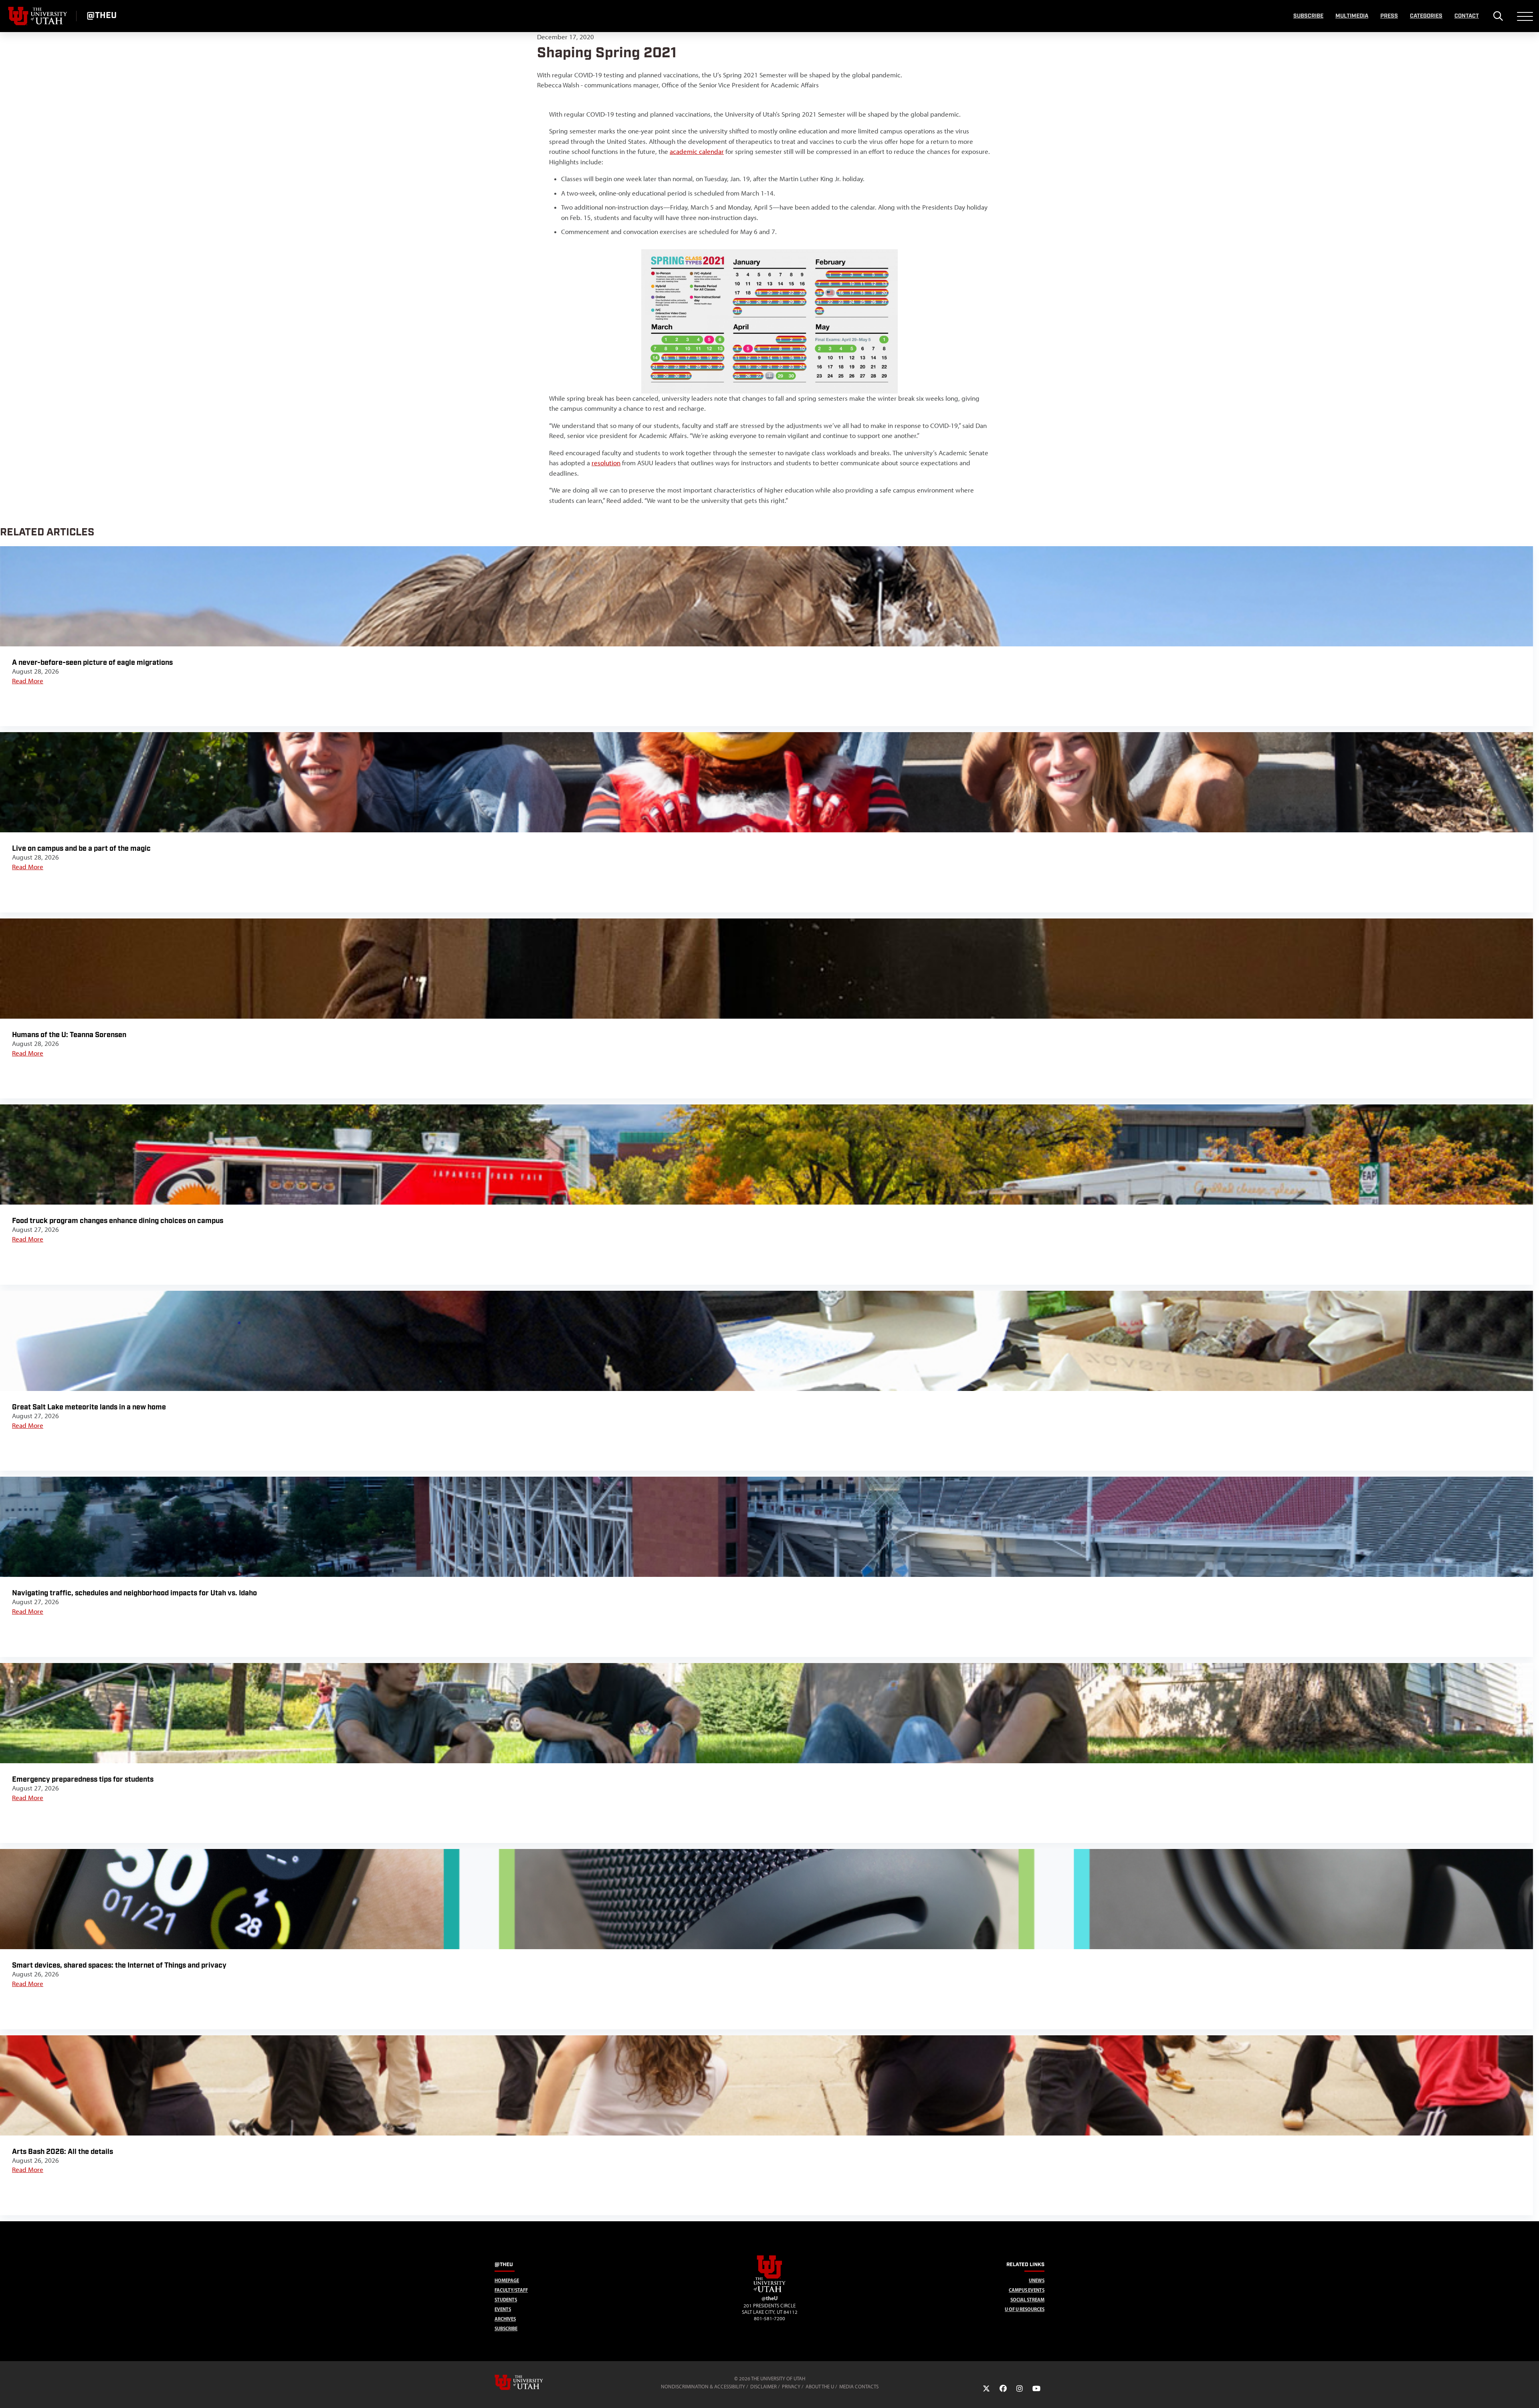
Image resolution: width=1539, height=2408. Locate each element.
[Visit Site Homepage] (769, 2291)
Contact (1467, 16)
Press (1389, 16)
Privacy (791, 2387)
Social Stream (1027, 2300)
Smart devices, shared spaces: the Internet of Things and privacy (119, 1965)
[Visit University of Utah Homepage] (38, 16)
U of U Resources (1025, 2309)
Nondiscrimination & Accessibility (703, 2387)
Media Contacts (859, 2387)
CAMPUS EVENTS (1027, 2290)
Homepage (507, 2280)
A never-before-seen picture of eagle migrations (92, 663)
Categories (1426, 16)
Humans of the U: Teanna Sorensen (69, 1035)
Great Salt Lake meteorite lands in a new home (89, 1407)
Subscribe (1308, 16)
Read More (28, 681)
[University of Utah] (530, 2382)
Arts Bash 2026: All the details (63, 2152)
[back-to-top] (1529, 2392)
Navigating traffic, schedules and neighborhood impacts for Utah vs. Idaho (134, 1593)
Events (503, 2309)
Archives (505, 2319)
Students (506, 2300)
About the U (820, 2387)
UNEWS (1037, 2280)
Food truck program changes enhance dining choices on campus (118, 1221)
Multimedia (1352, 16)
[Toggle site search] (1498, 16)
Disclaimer (763, 2387)
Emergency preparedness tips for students (83, 1779)
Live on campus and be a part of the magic (81, 849)
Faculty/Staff (511, 2290)
